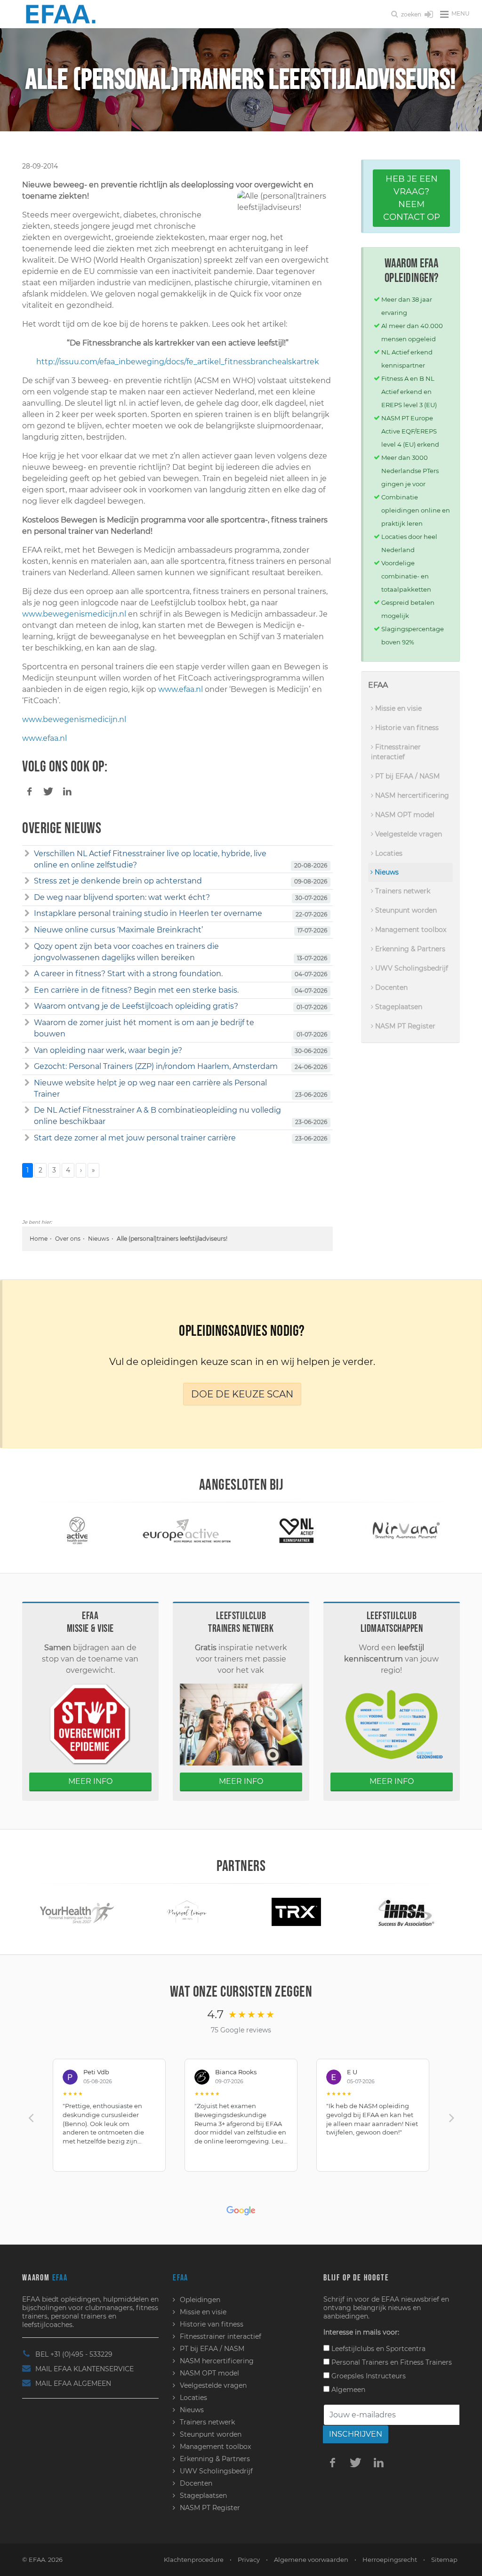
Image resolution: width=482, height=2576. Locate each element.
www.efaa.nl (181, 689)
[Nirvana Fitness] (366, 1530)
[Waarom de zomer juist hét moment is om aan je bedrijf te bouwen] (27, 1023)
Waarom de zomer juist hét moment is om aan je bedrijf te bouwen (144, 1028)
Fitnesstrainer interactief (396, 752)
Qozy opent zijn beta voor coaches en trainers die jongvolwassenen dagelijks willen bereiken (126, 952)
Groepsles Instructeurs (368, 2376)
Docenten (390, 987)
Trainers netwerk (402, 891)
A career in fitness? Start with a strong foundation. (128, 974)
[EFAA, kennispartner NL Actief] (257, 1530)
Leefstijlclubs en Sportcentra (378, 2349)
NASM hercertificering (411, 795)
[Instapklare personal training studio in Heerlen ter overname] (27, 914)
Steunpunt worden (405, 910)
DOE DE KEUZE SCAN (242, 1394)
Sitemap (444, 2560)
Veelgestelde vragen (408, 834)
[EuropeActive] (147, 1530)
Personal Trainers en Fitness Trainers (391, 2362)
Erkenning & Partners (409, 949)
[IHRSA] (371, 1911)
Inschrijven (356, 2434)
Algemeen (347, 2390)
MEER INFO (90, 1781)
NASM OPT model (404, 815)
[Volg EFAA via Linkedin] (379, 2462)
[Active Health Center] (37, 1530)
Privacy (249, 2560)
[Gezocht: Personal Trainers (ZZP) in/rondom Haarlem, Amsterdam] (27, 1067)
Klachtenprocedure (194, 2560)
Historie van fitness (406, 728)
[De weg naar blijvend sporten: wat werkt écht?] (27, 898)
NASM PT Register (404, 1026)
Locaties (388, 853)
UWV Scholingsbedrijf (411, 968)
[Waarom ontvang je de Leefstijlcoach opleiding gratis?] (27, 1006)
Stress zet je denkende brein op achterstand (118, 881)
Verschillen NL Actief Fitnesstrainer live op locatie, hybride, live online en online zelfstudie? (150, 859)
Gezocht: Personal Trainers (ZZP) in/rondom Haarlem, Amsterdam (156, 1066)
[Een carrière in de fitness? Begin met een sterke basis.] (27, 990)
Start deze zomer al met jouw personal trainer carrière (135, 1138)
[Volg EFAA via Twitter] (356, 2462)
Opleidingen (200, 2300)
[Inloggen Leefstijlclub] (429, 15)
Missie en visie (398, 708)
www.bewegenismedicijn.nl (74, 614)
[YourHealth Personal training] (43, 1911)
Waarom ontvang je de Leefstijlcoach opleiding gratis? (136, 1006)
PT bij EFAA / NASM (406, 776)
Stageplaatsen (398, 1007)
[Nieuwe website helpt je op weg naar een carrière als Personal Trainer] (27, 1083)
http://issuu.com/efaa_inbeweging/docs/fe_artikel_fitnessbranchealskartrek (178, 362)
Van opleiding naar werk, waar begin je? (108, 1050)
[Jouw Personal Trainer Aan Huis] (152, 1911)
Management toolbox (410, 930)
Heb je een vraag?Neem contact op (412, 198)
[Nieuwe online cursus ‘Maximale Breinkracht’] (27, 930)
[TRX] (262, 1911)
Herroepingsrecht (390, 2560)
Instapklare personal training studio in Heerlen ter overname (148, 913)
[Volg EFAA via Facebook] (333, 2462)
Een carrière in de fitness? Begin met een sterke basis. (136, 990)
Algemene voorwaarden (311, 2560)
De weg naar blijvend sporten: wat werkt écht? (122, 897)
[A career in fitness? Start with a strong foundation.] (27, 974)
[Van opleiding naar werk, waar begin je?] (27, 1051)
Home (39, 1239)
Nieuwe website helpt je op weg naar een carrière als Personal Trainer (150, 1088)
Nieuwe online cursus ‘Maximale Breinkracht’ (118, 930)
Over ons (68, 1239)
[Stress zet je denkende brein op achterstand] (27, 881)
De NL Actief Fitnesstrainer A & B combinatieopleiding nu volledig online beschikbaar (157, 1116)
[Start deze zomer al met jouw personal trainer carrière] (27, 1138)
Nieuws (99, 1239)
